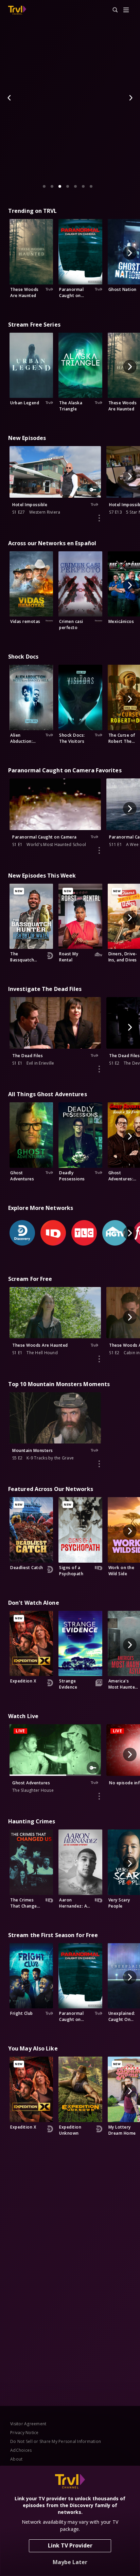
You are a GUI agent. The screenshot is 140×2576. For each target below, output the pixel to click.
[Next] (130, 98)
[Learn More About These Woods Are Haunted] (99, 1359)
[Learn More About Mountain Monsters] (99, 1464)
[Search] (112, 10)
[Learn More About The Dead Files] (99, 1069)
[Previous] (10, 98)
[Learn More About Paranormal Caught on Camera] (99, 850)
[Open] (126, 10)
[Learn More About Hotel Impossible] (99, 518)
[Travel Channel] (17, 10)
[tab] (44, 186)
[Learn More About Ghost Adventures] (99, 1796)
